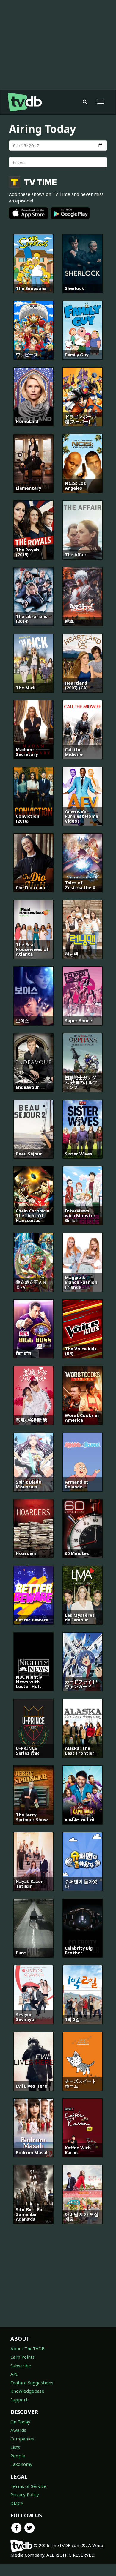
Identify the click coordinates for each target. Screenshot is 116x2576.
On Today (20, 2422)
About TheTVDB (28, 2348)
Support (19, 2400)
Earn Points (22, 2357)
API (14, 2374)
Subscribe (21, 2366)
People (18, 2456)
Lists (15, 2447)
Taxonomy (21, 2464)
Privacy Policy (25, 2494)
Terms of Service (28, 2486)
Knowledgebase (27, 2391)
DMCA (17, 2503)
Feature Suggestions (32, 2383)
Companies (22, 2439)
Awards (18, 2430)
